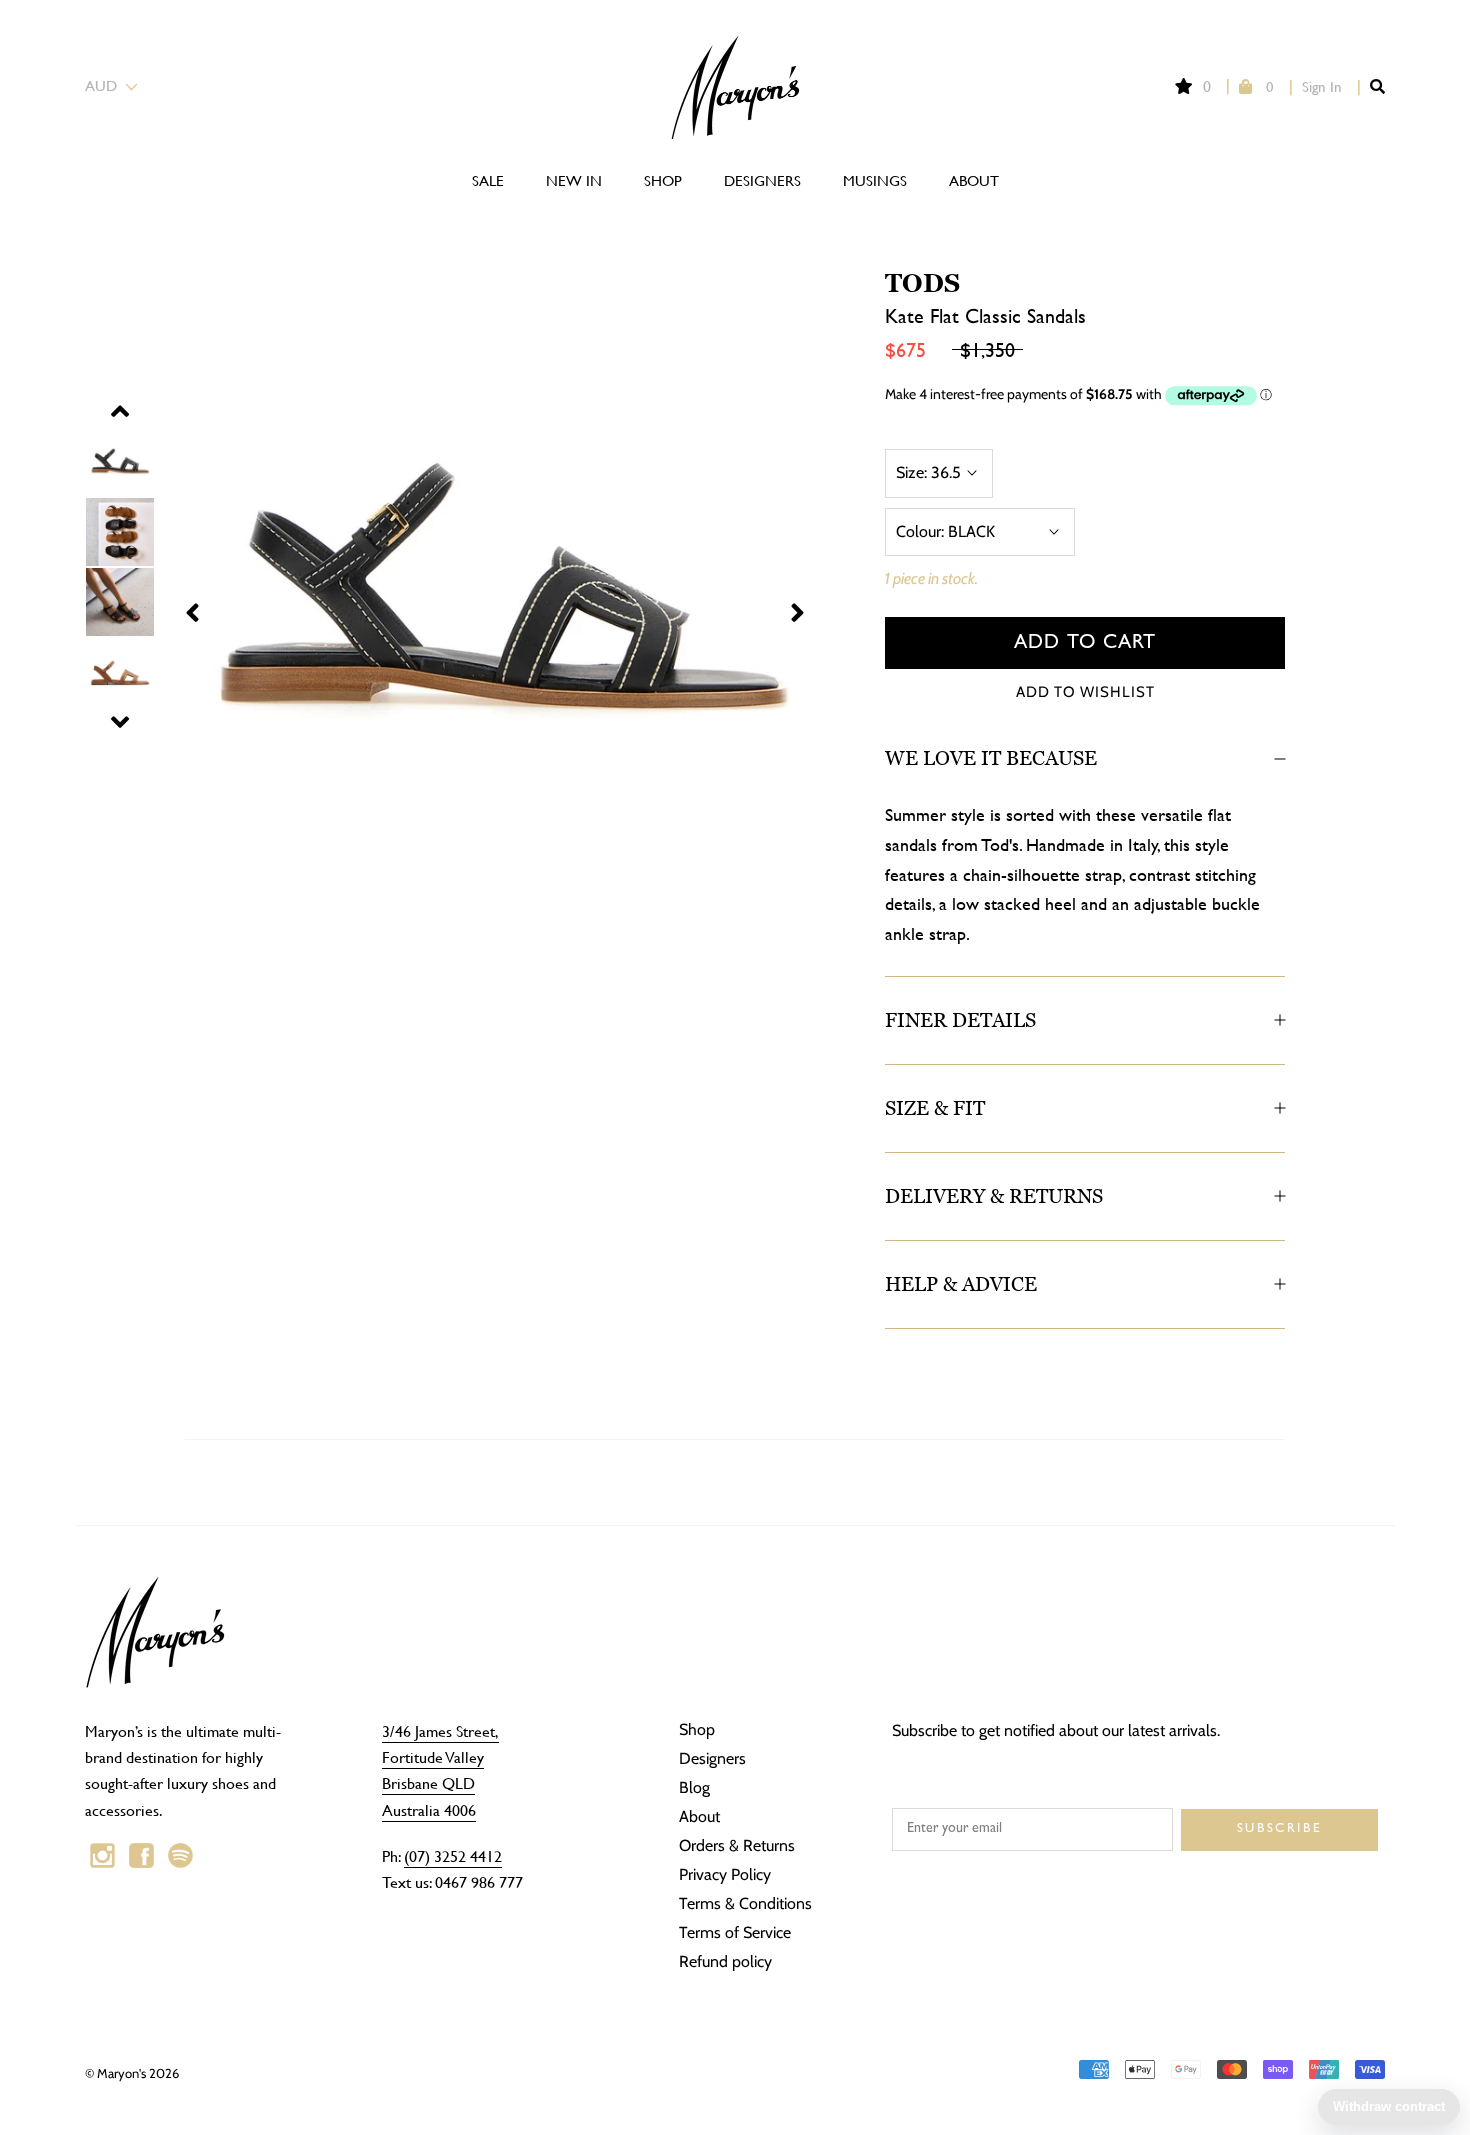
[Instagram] (102, 1856)
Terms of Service (735, 1932)
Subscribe (1279, 1829)
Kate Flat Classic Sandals (985, 315)
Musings (875, 180)
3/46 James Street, (440, 1730)
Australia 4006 (429, 1809)
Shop (663, 180)
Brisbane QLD (428, 1782)
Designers (762, 180)
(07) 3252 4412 (453, 1855)
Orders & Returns (737, 1845)
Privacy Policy (725, 1874)
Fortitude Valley (433, 1756)
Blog (694, 1787)
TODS (922, 283)
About (974, 180)
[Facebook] (141, 1856)
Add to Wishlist (1085, 692)
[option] (460, 598)
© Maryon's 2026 (132, 2073)
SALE (488, 180)
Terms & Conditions (745, 1903)
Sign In (1322, 86)
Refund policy (725, 1961)
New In (574, 180)
